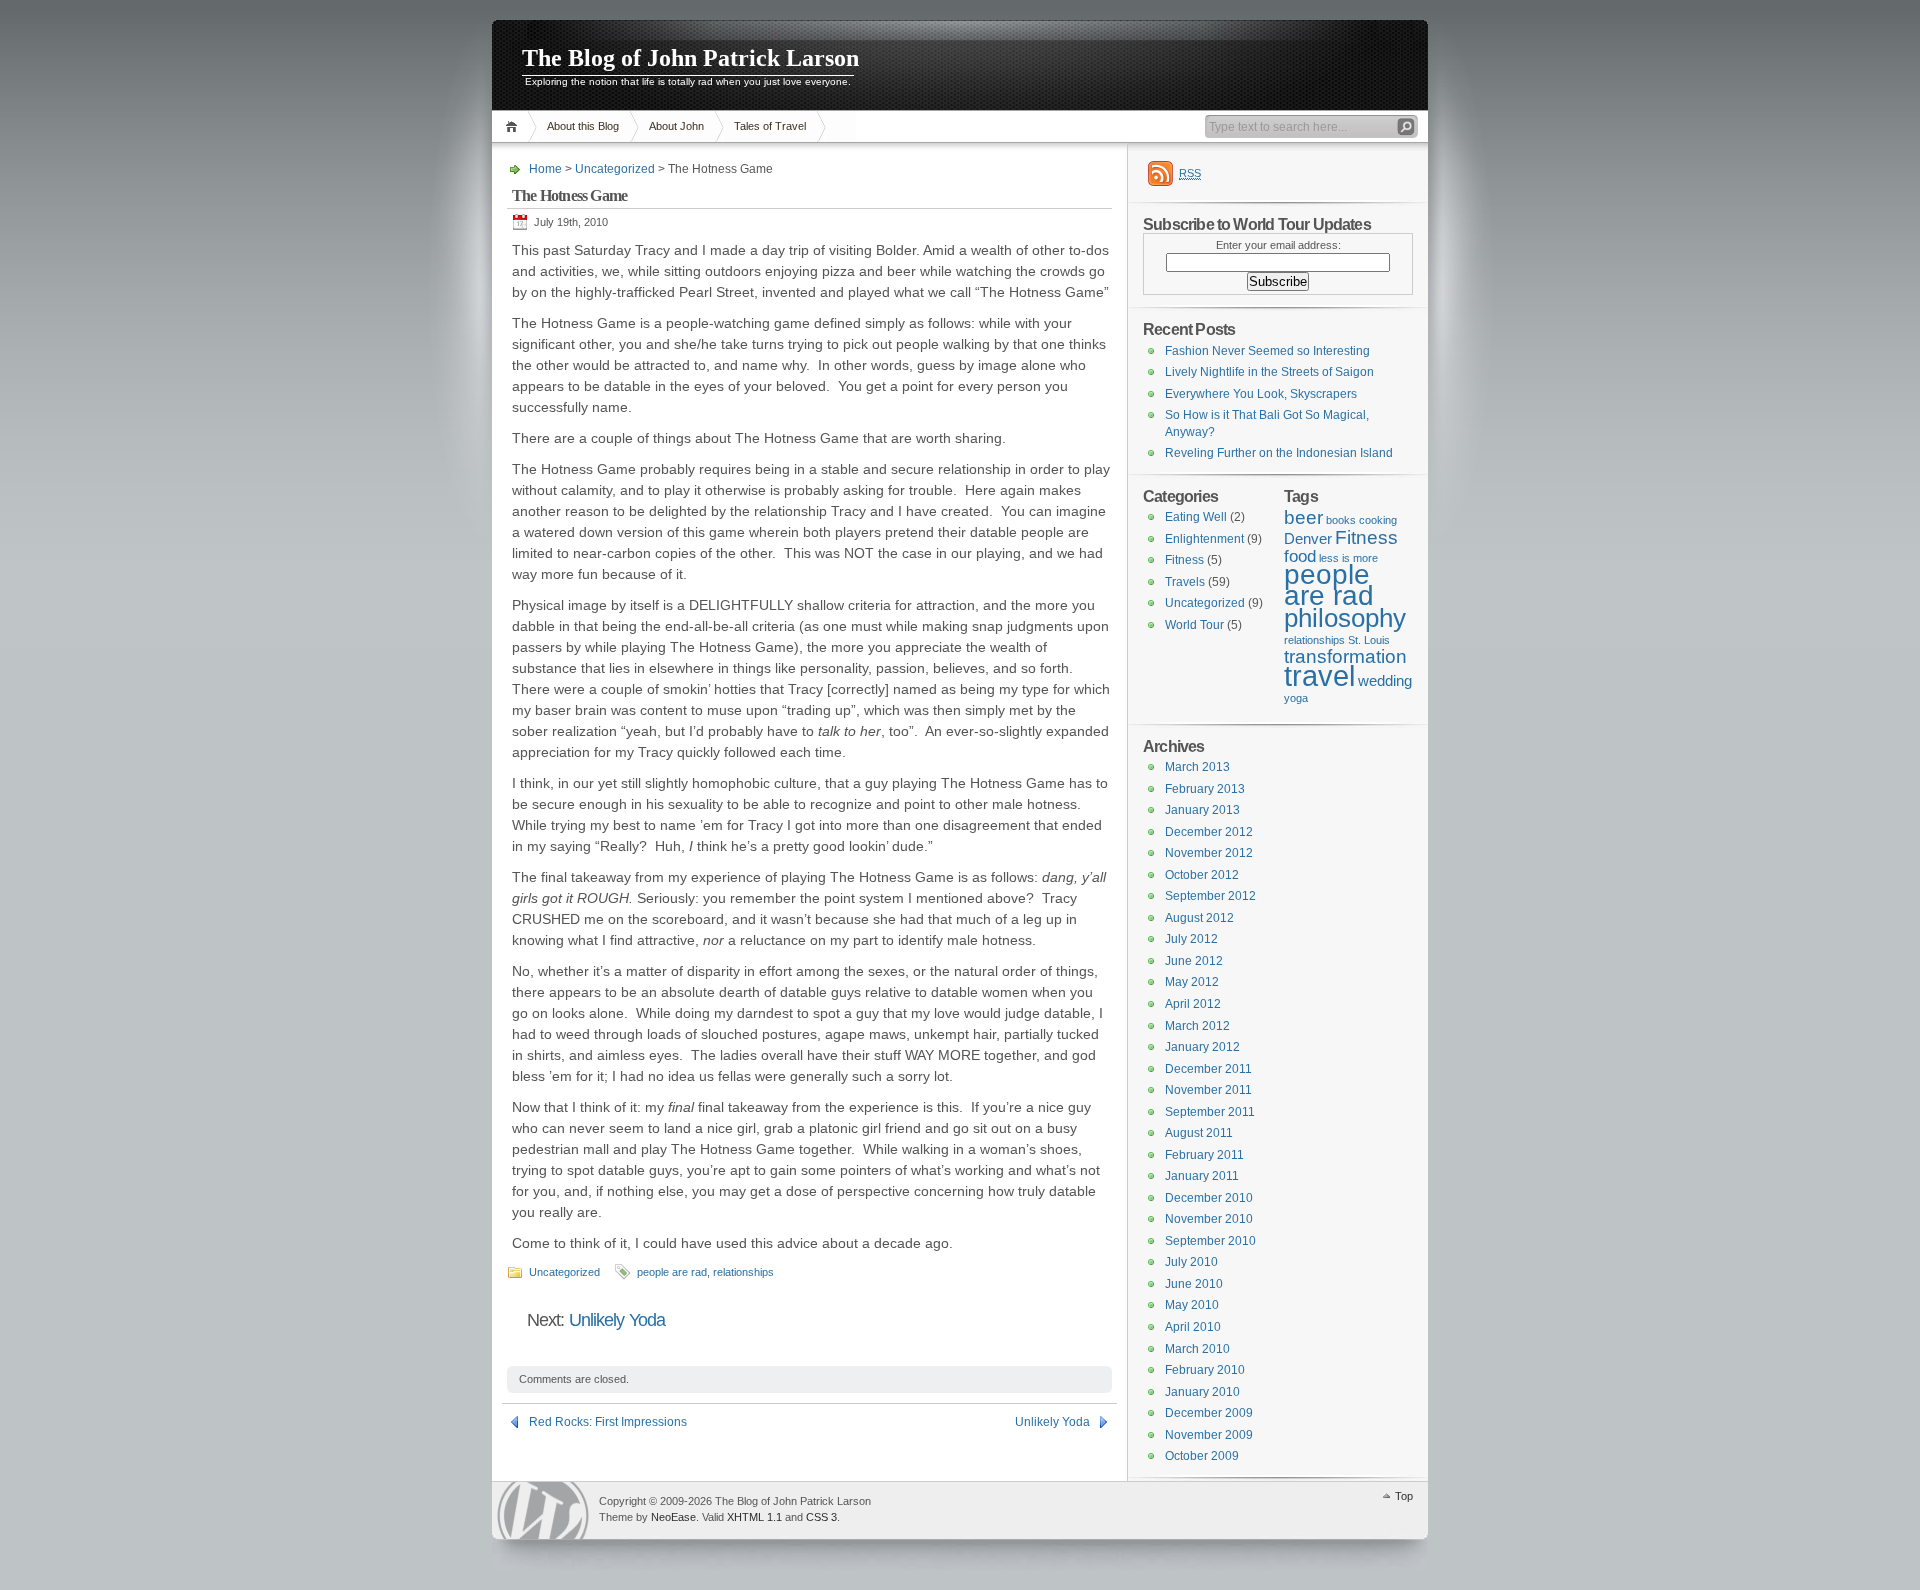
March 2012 (1197, 1026)
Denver (1308, 539)
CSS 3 (821, 1517)
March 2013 (1197, 767)
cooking (1378, 520)
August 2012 (1199, 918)
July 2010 (1191, 1262)
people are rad (672, 1272)
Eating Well (1196, 517)
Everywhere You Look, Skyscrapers (1261, 394)
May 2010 (1192, 1305)
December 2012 (1209, 832)
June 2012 (1194, 961)
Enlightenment (1204, 539)
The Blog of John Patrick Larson (690, 58)
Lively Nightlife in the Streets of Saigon (1269, 372)
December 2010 (1209, 1198)
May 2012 (1192, 982)
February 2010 (1205, 1370)
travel (1319, 675)
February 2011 (1204, 1155)
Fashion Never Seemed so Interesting (1267, 351)
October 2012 (1202, 875)
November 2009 (1209, 1435)
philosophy (1345, 618)
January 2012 (1202, 1047)
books (1341, 520)
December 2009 (1209, 1413)
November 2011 (1208, 1090)
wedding (1385, 681)
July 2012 (1191, 939)
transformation (1345, 656)
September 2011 (1210, 1112)
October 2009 (1202, 1456)
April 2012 (1193, 1004)
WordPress (543, 1510)
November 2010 (1209, 1219)
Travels (1185, 582)
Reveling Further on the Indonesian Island (1279, 453)
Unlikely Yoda (617, 1320)
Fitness (1366, 537)
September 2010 (1210, 1241)
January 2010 (1202, 1392)
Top (1404, 1496)
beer (1303, 517)
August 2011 (1199, 1133)
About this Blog (583, 126)
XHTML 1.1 (754, 1517)
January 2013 (1202, 810)
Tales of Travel (770, 126)
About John (676, 126)
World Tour (1194, 625)
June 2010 (1194, 1284)
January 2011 (1202, 1176)
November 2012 (1209, 853)
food (1300, 556)
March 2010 (1197, 1349)
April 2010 (1193, 1327)
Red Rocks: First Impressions (608, 1422)
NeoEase (673, 1517)
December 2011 (1208, 1069)
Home (514, 126)
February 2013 (1205, 789)
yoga (1296, 698)
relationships (743, 1272)
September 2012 (1210, 896)
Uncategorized (615, 169)
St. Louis (1369, 640)
